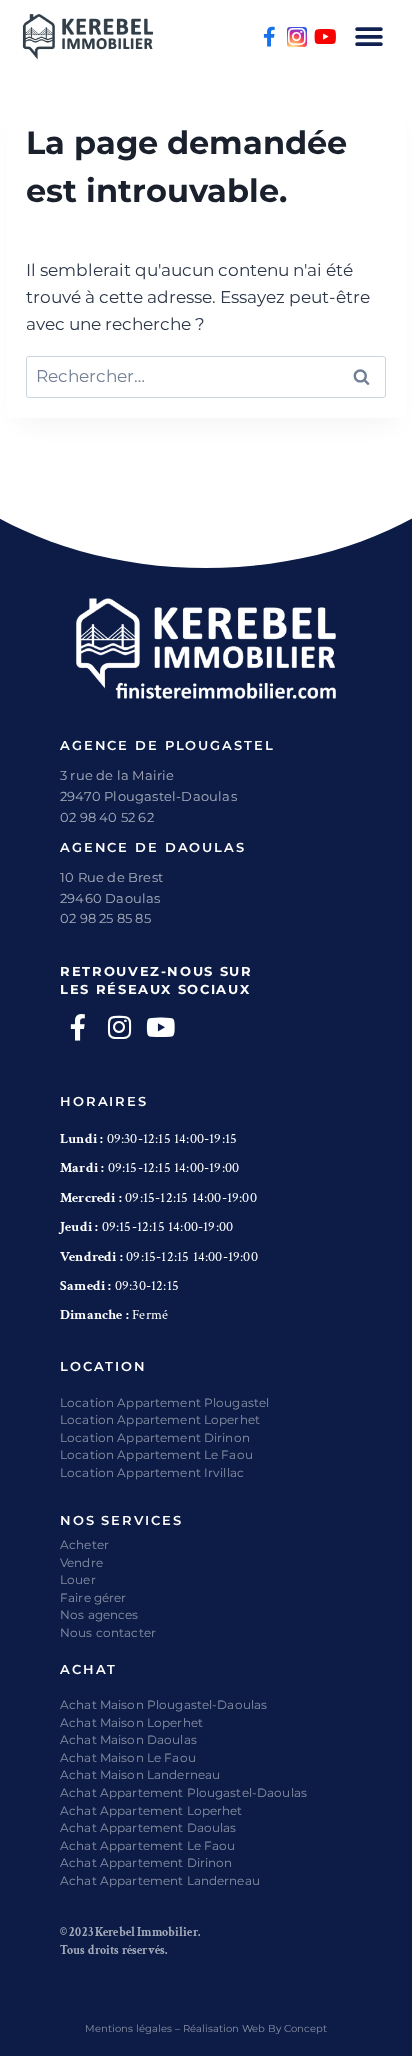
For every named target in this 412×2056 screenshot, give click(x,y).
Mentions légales (128, 2028)
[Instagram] (297, 37)
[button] (369, 36)
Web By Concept (284, 2028)
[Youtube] (325, 37)
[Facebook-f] (269, 37)
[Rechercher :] (206, 376)
